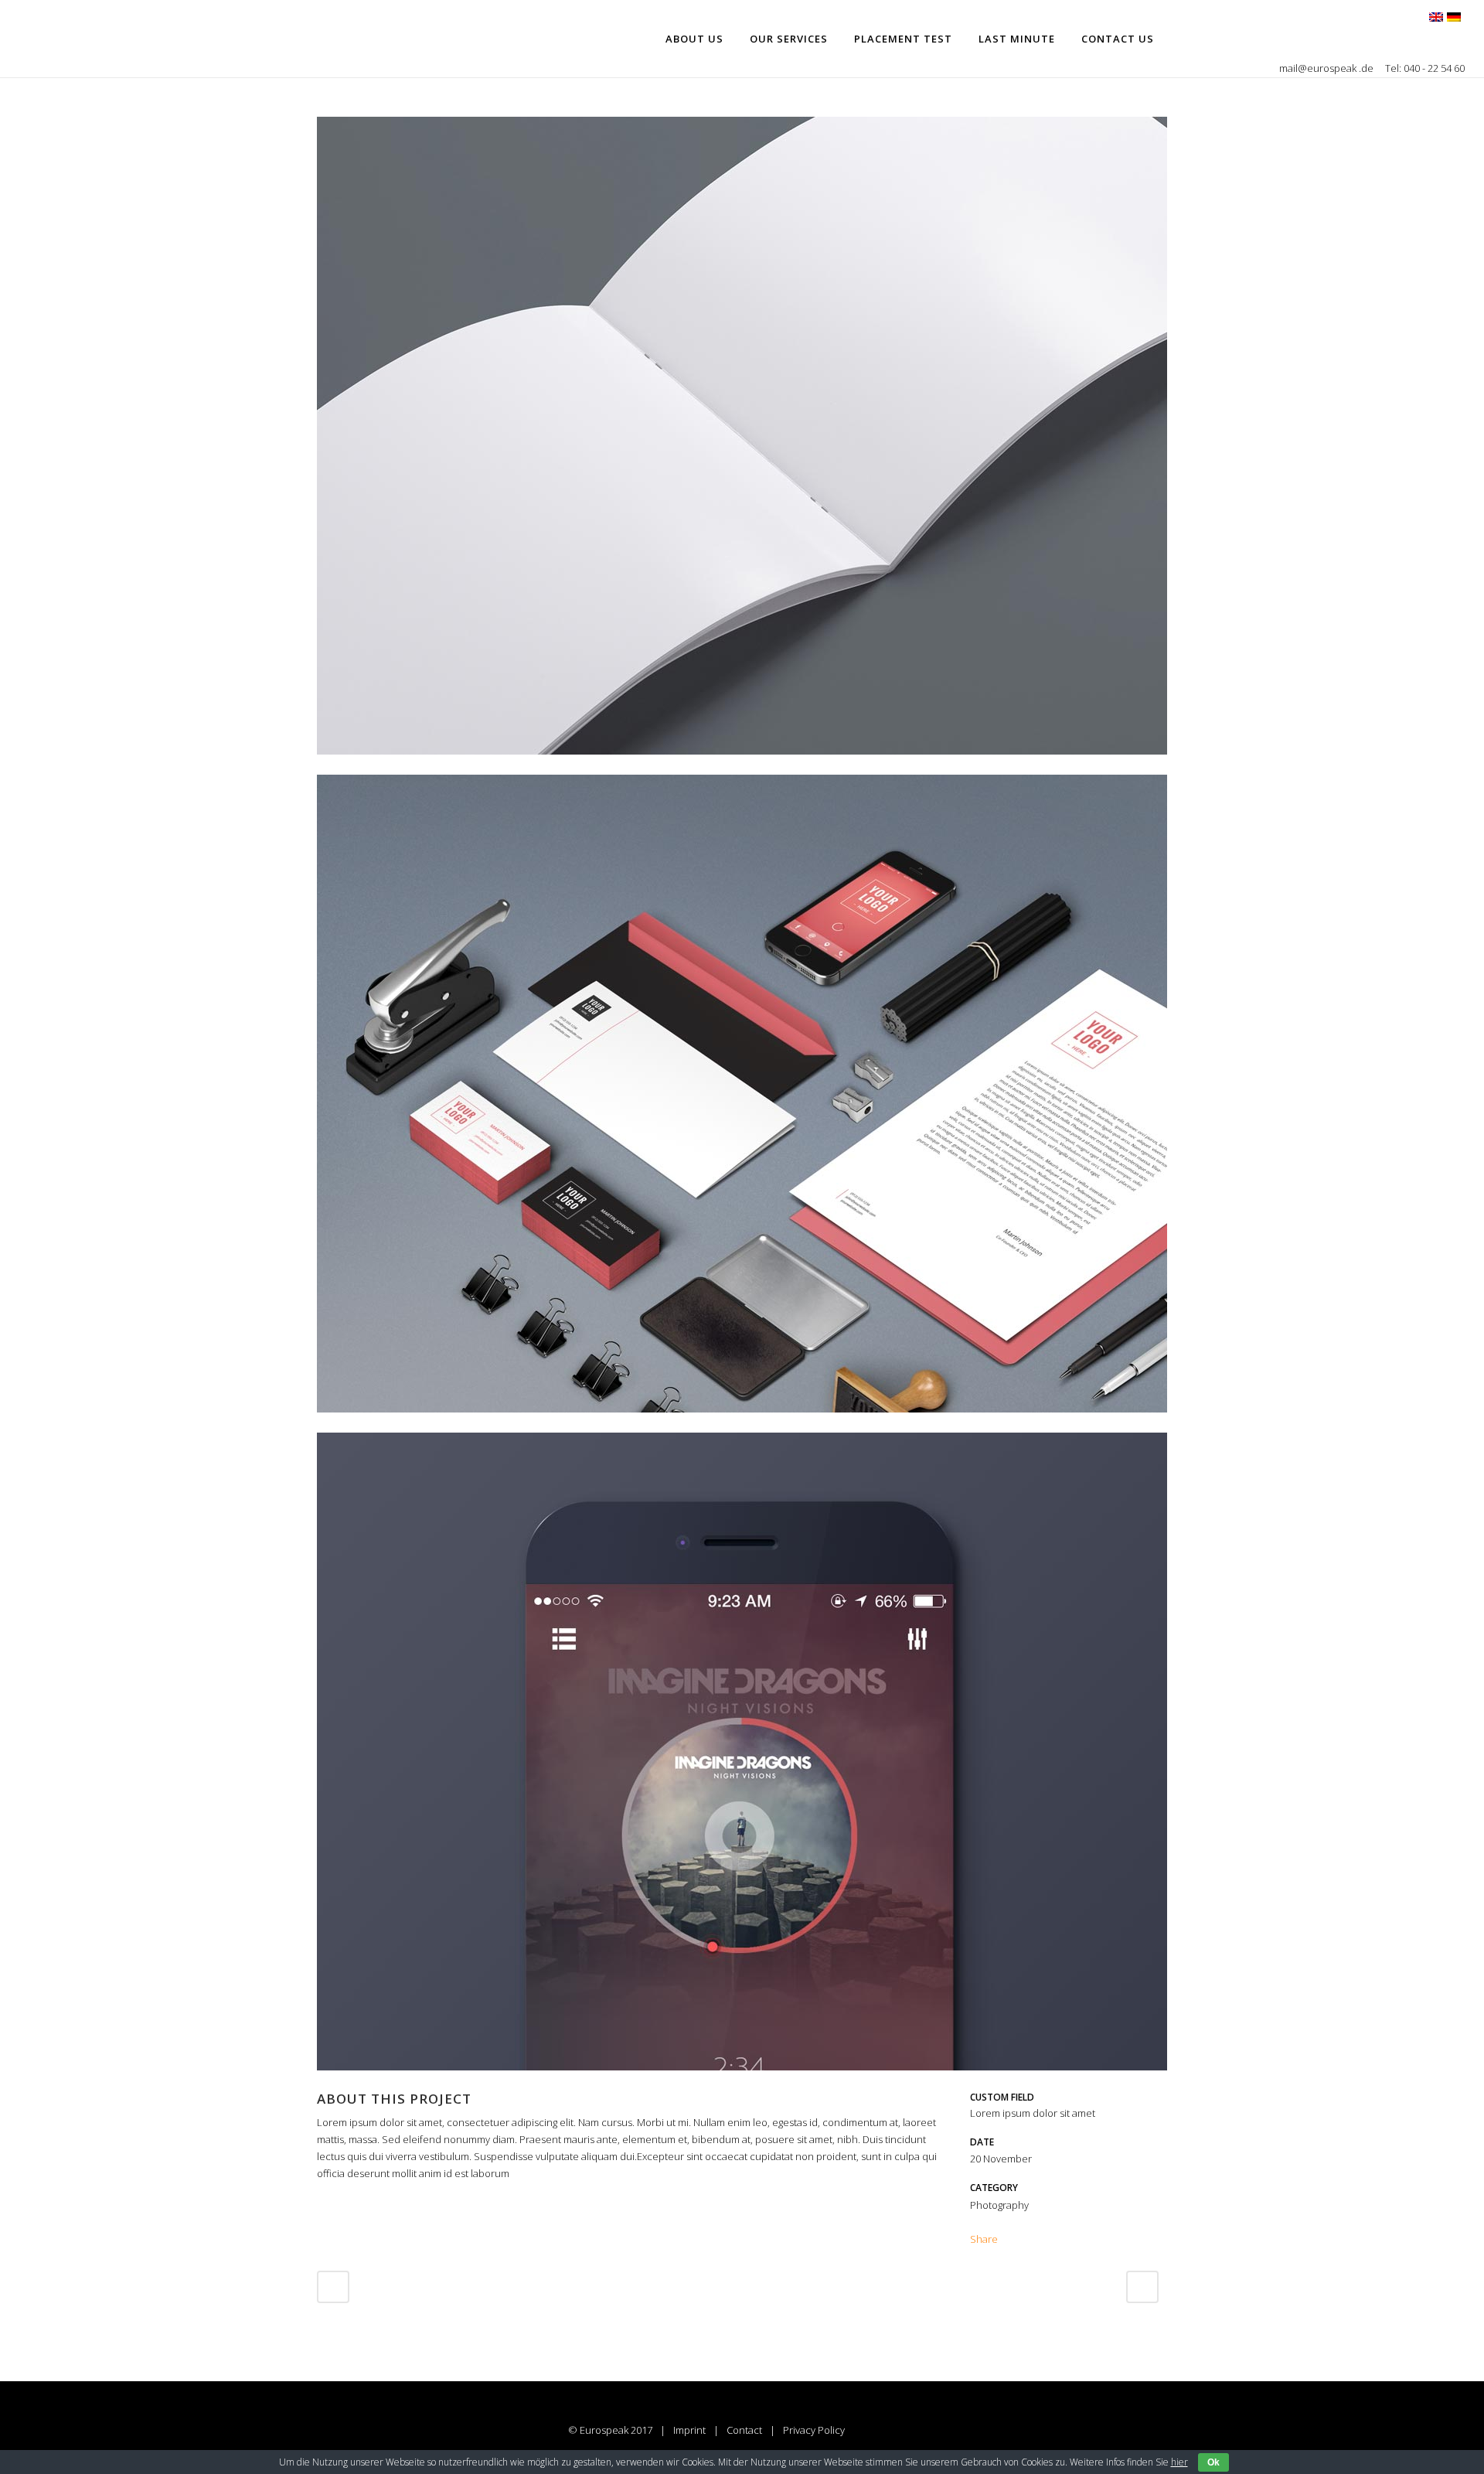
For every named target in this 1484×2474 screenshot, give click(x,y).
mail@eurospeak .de (1327, 68)
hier (1179, 2462)
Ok (1213, 2462)
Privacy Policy (814, 2430)
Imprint (689, 2430)
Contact (744, 2430)
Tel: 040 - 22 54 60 (1425, 68)
